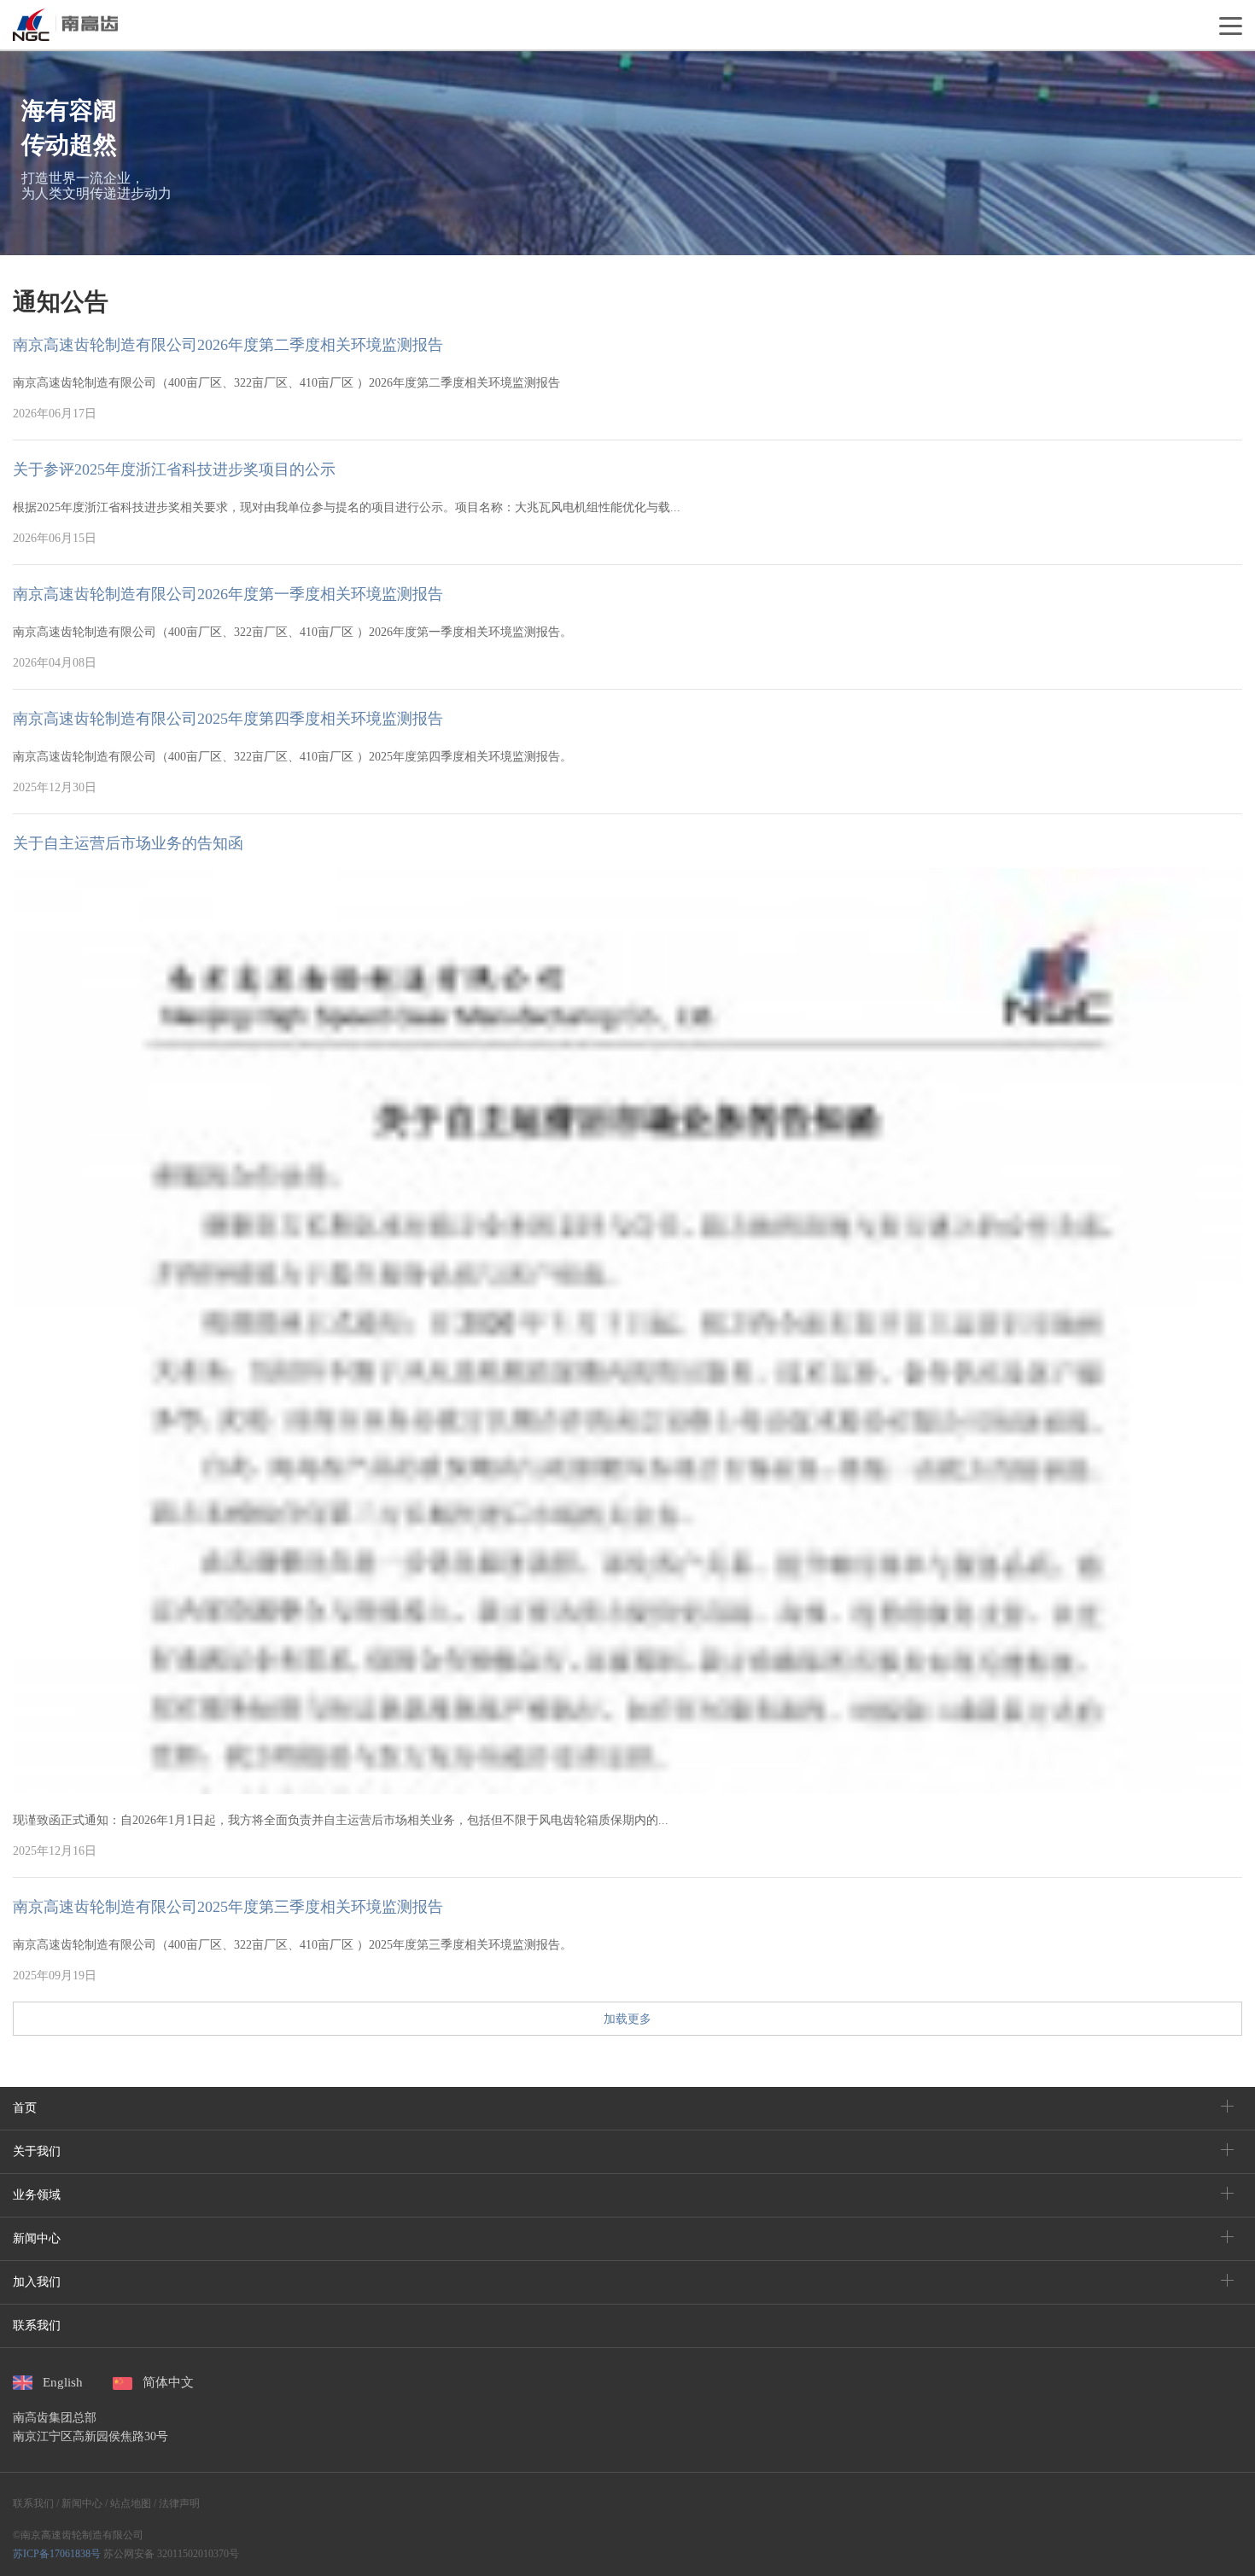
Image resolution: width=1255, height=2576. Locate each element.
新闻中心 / (83, 2503)
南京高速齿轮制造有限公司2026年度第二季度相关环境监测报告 (228, 345)
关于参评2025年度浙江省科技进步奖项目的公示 (174, 469)
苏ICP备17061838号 (57, 2554)
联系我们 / (36, 2503)
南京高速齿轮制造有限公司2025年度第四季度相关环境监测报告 (228, 719)
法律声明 (178, 2503)
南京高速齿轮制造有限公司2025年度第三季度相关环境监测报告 (228, 1907)
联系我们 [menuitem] (37, 2325)
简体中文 (168, 2382)
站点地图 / (132, 2503)
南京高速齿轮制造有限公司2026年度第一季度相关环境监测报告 (228, 594)
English (63, 2382)
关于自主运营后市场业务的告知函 (128, 843)
